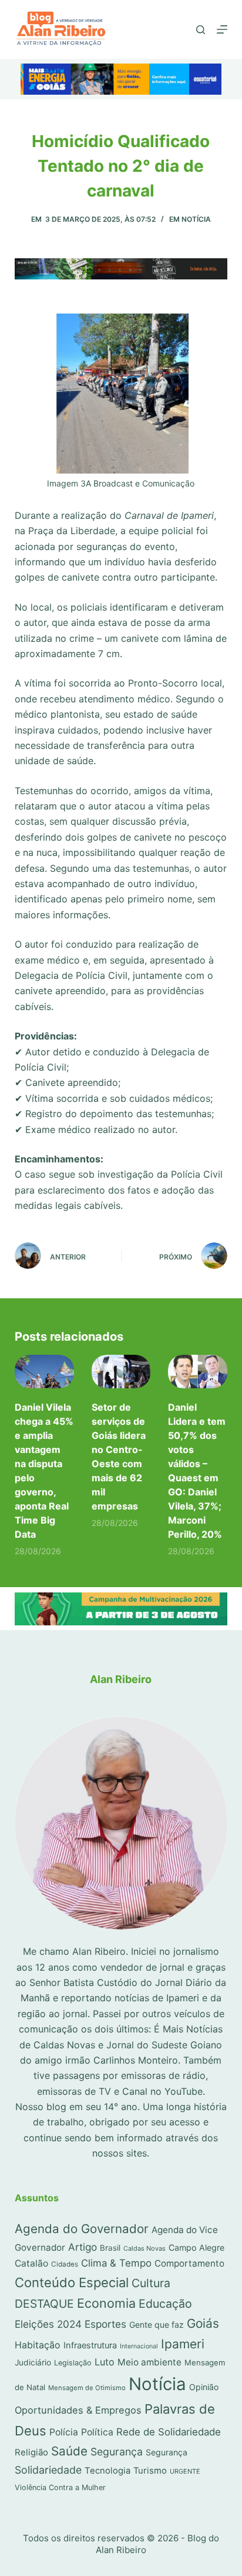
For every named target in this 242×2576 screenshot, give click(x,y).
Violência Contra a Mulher (60, 2487)
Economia (106, 2303)
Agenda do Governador (82, 2229)
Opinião (204, 2387)
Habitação (38, 2345)
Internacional (139, 2346)
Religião (31, 2452)
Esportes (105, 2324)
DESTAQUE (44, 2304)
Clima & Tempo (116, 2263)
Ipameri (183, 2344)
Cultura (151, 2283)
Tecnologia (107, 2471)
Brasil (110, 2248)
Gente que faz (157, 2325)
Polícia (64, 2432)
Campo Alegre (196, 2247)
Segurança (117, 2452)
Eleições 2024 (48, 2324)
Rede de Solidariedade (169, 2432)
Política (97, 2432)
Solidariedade (48, 2470)
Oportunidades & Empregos (78, 2410)
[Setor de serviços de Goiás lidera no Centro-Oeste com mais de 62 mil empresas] (121, 1372)
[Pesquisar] (201, 30)
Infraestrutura (90, 2345)
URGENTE (185, 2471)
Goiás (203, 2323)
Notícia (196, 219)
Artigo (83, 2247)
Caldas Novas (144, 2248)
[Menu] (222, 29)
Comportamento (189, 2263)
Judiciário (33, 2362)
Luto (105, 2362)
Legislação (73, 2363)
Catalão (31, 2263)
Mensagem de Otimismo (87, 2388)
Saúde (69, 2451)
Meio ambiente (149, 2362)
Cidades (65, 2264)
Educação (165, 2304)
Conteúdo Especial (72, 2282)
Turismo (150, 2471)
